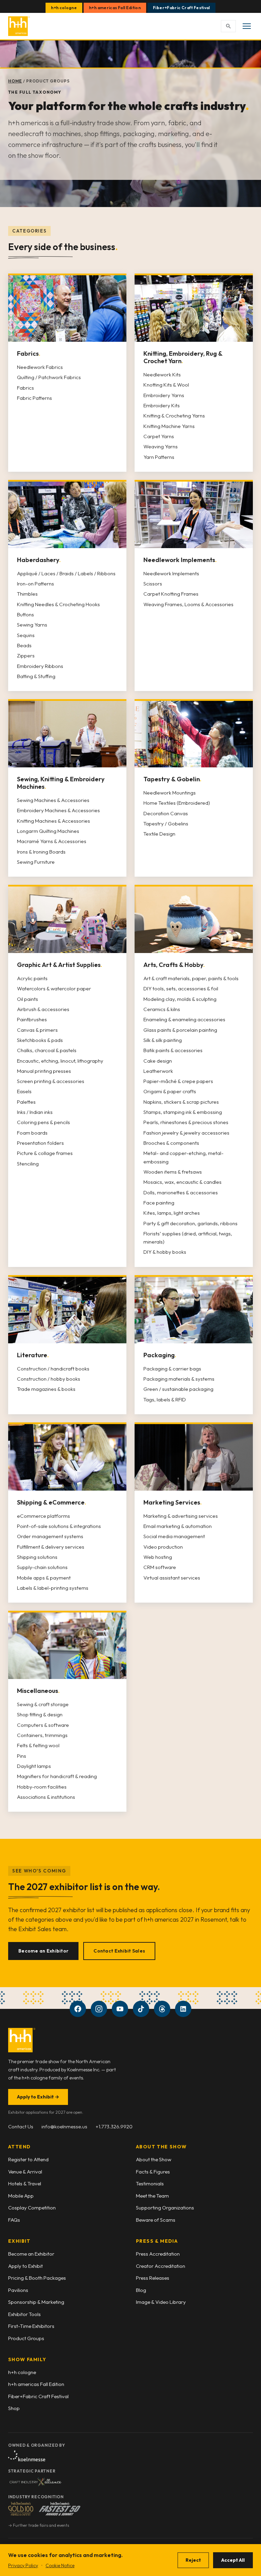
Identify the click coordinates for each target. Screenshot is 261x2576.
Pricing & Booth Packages (37, 2278)
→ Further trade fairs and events (39, 2525)
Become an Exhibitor (43, 1951)
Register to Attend (28, 2159)
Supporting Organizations (165, 2208)
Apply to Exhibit (38, 2097)
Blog (141, 2290)
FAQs (14, 2220)
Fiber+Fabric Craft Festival (181, 8)
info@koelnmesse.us (64, 2126)
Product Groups (26, 2338)
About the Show (154, 2159)
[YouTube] (120, 2009)
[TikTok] (141, 2009)
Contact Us (21, 2126)
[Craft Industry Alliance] (35, 2482)
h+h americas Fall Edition (115, 8)
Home (15, 81)
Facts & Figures (153, 2172)
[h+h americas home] (19, 26)
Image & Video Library (161, 2302)
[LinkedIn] (183, 2009)
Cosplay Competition (32, 2208)
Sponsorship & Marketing (36, 2302)
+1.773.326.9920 (114, 2126)
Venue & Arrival (25, 2172)
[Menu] (247, 26)
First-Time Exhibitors (31, 2326)
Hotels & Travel (25, 2183)
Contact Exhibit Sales (119, 1951)
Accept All (233, 2560)
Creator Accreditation (161, 2266)
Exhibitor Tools (24, 2314)
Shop (14, 2408)
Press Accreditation (158, 2254)
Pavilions (18, 2290)
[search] (228, 26)
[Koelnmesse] (27, 2456)
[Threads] (162, 2009)
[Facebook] (78, 2009)
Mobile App (21, 2196)
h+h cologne (64, 8)
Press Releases (153, 2278)
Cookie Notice (60, 2565)
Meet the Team (152, 2196)
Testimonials (150, 2183)
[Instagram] (99, 2009)
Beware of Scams (156, 2220)
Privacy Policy (23, 2565)
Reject (193, 2560)
